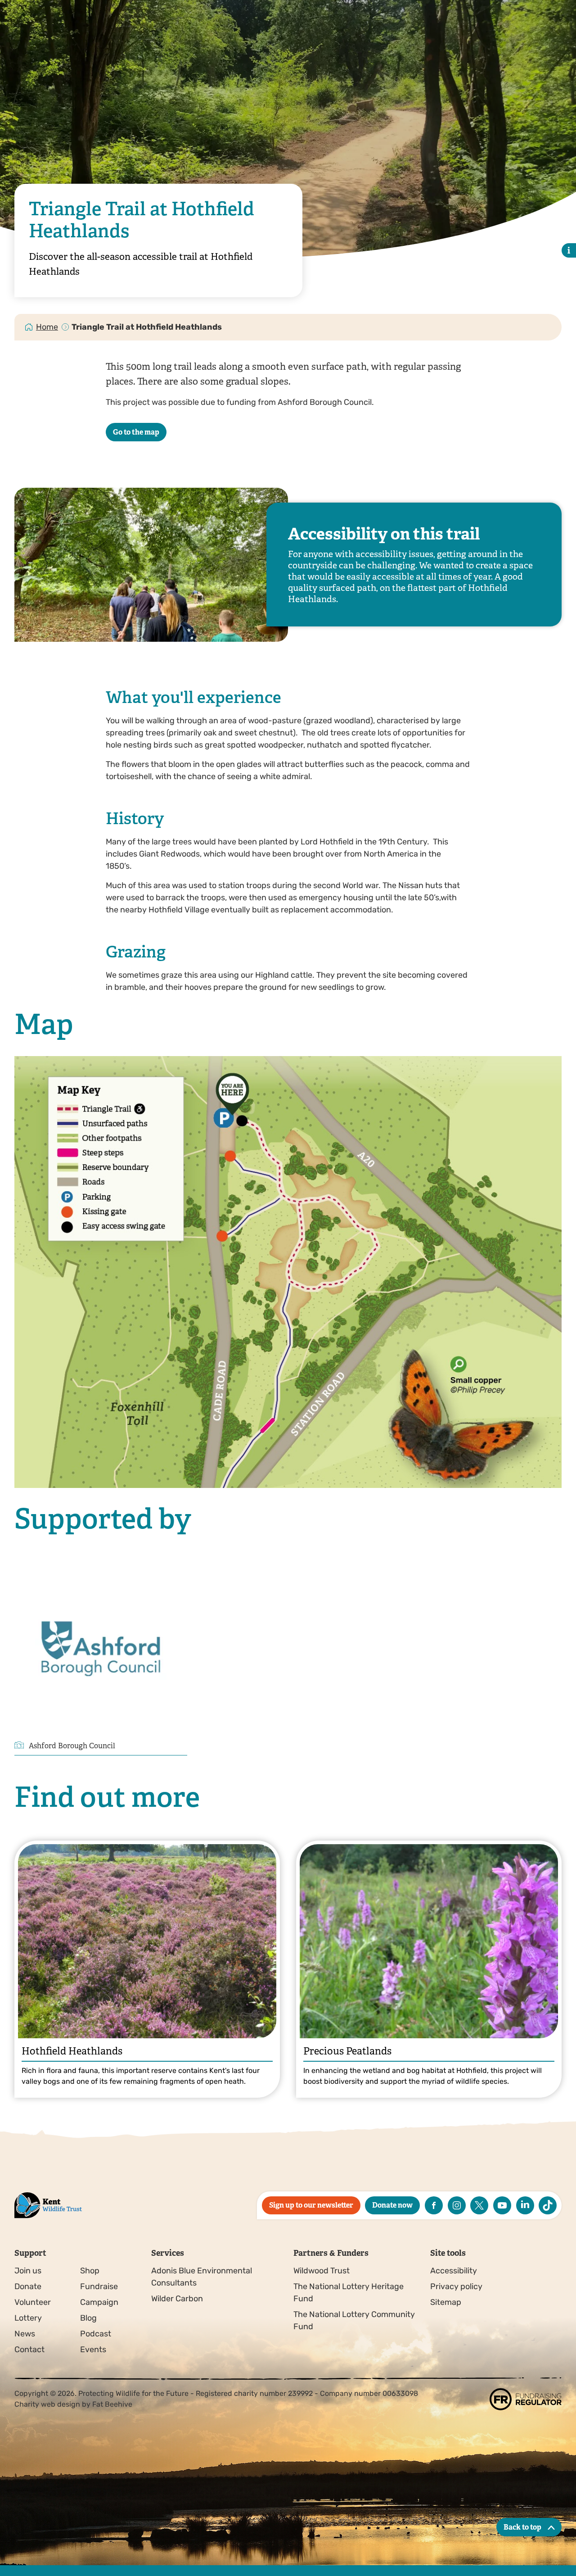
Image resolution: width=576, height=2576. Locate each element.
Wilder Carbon (177, 2299)
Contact (29, 2349)
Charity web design (47, 2404)
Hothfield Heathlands (72, 2051)
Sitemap (446, 2302)
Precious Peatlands (347, 2051)
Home (47, 327)
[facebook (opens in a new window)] (434, 2205)
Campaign (99, 2302)
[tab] (47, 327)
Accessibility (454, 2271)
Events (93, 2349)
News (25, 2334)
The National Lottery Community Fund (354, 2320)
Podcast (96, 2334)
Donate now (392, 2205)
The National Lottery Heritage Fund (349, 2293)
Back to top (522, 2527)
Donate (28, 2286)
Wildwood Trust (322, 2271)
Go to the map (136, 432)
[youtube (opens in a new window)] (502, 2205)
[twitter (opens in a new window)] (479, 2205)
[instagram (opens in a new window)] (457, 2205)
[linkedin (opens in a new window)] (525, 2205)
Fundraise (99, 2286)
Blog (88, 2318)
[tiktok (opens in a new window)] (548, 2205)
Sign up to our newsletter (311, 2205)
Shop (90, 2271)
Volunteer (33, 2302)
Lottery (28, 2318)
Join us (28, 2271)
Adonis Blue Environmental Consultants (202, 2277)
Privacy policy (456, 2286)
